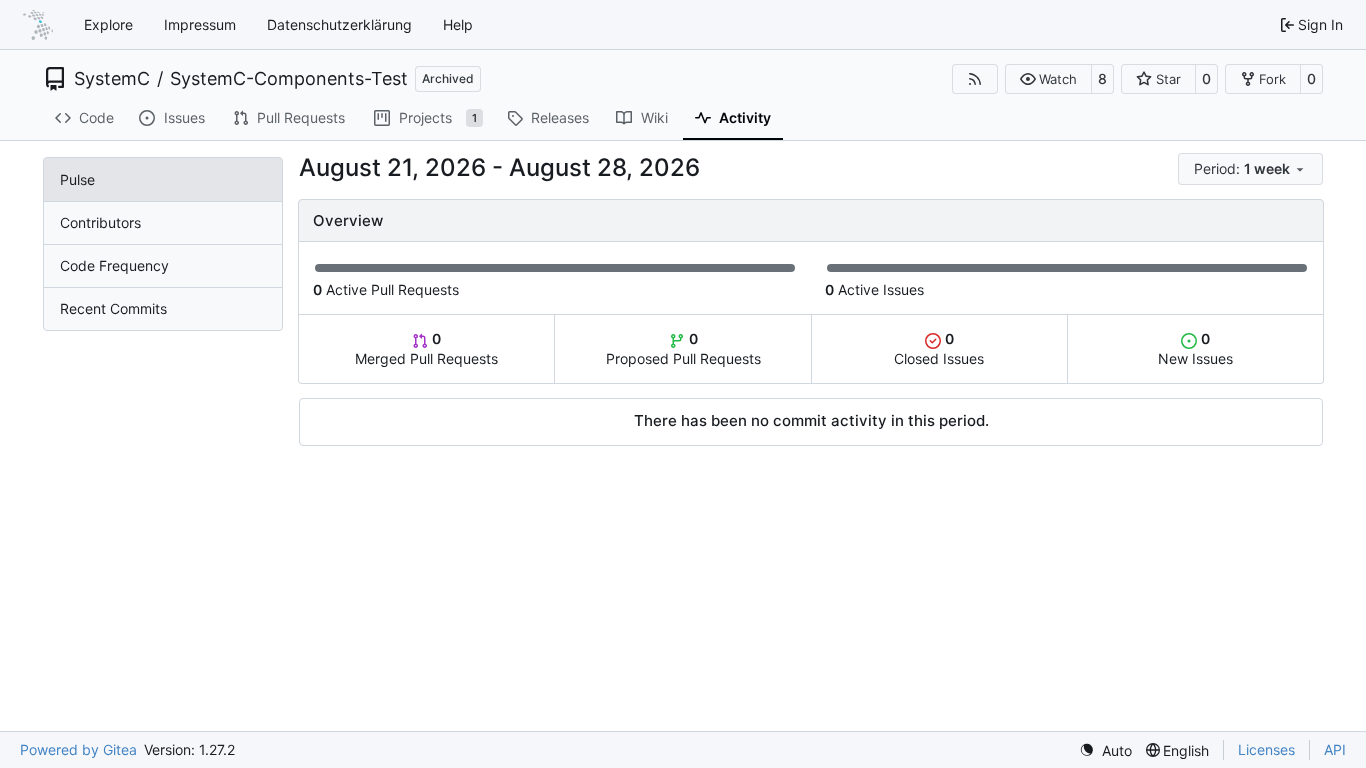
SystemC (112, 79)
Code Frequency (114, 265)
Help (458, 24)
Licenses (1266, 749)
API (1335, 749)
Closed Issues (939, 348)
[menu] (1250, 169)
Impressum (200, 24)
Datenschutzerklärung (339, 24)
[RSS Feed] (975, 79)
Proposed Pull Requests (683, 348)
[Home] (38, 25)
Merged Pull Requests (426, 348)
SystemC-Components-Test (289, 79)
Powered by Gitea (78, 749)
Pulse (77, 179)
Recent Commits (113, 308)
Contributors (100, 222)
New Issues (1195, 348)
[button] (1048, 79)
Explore (108, 24)
